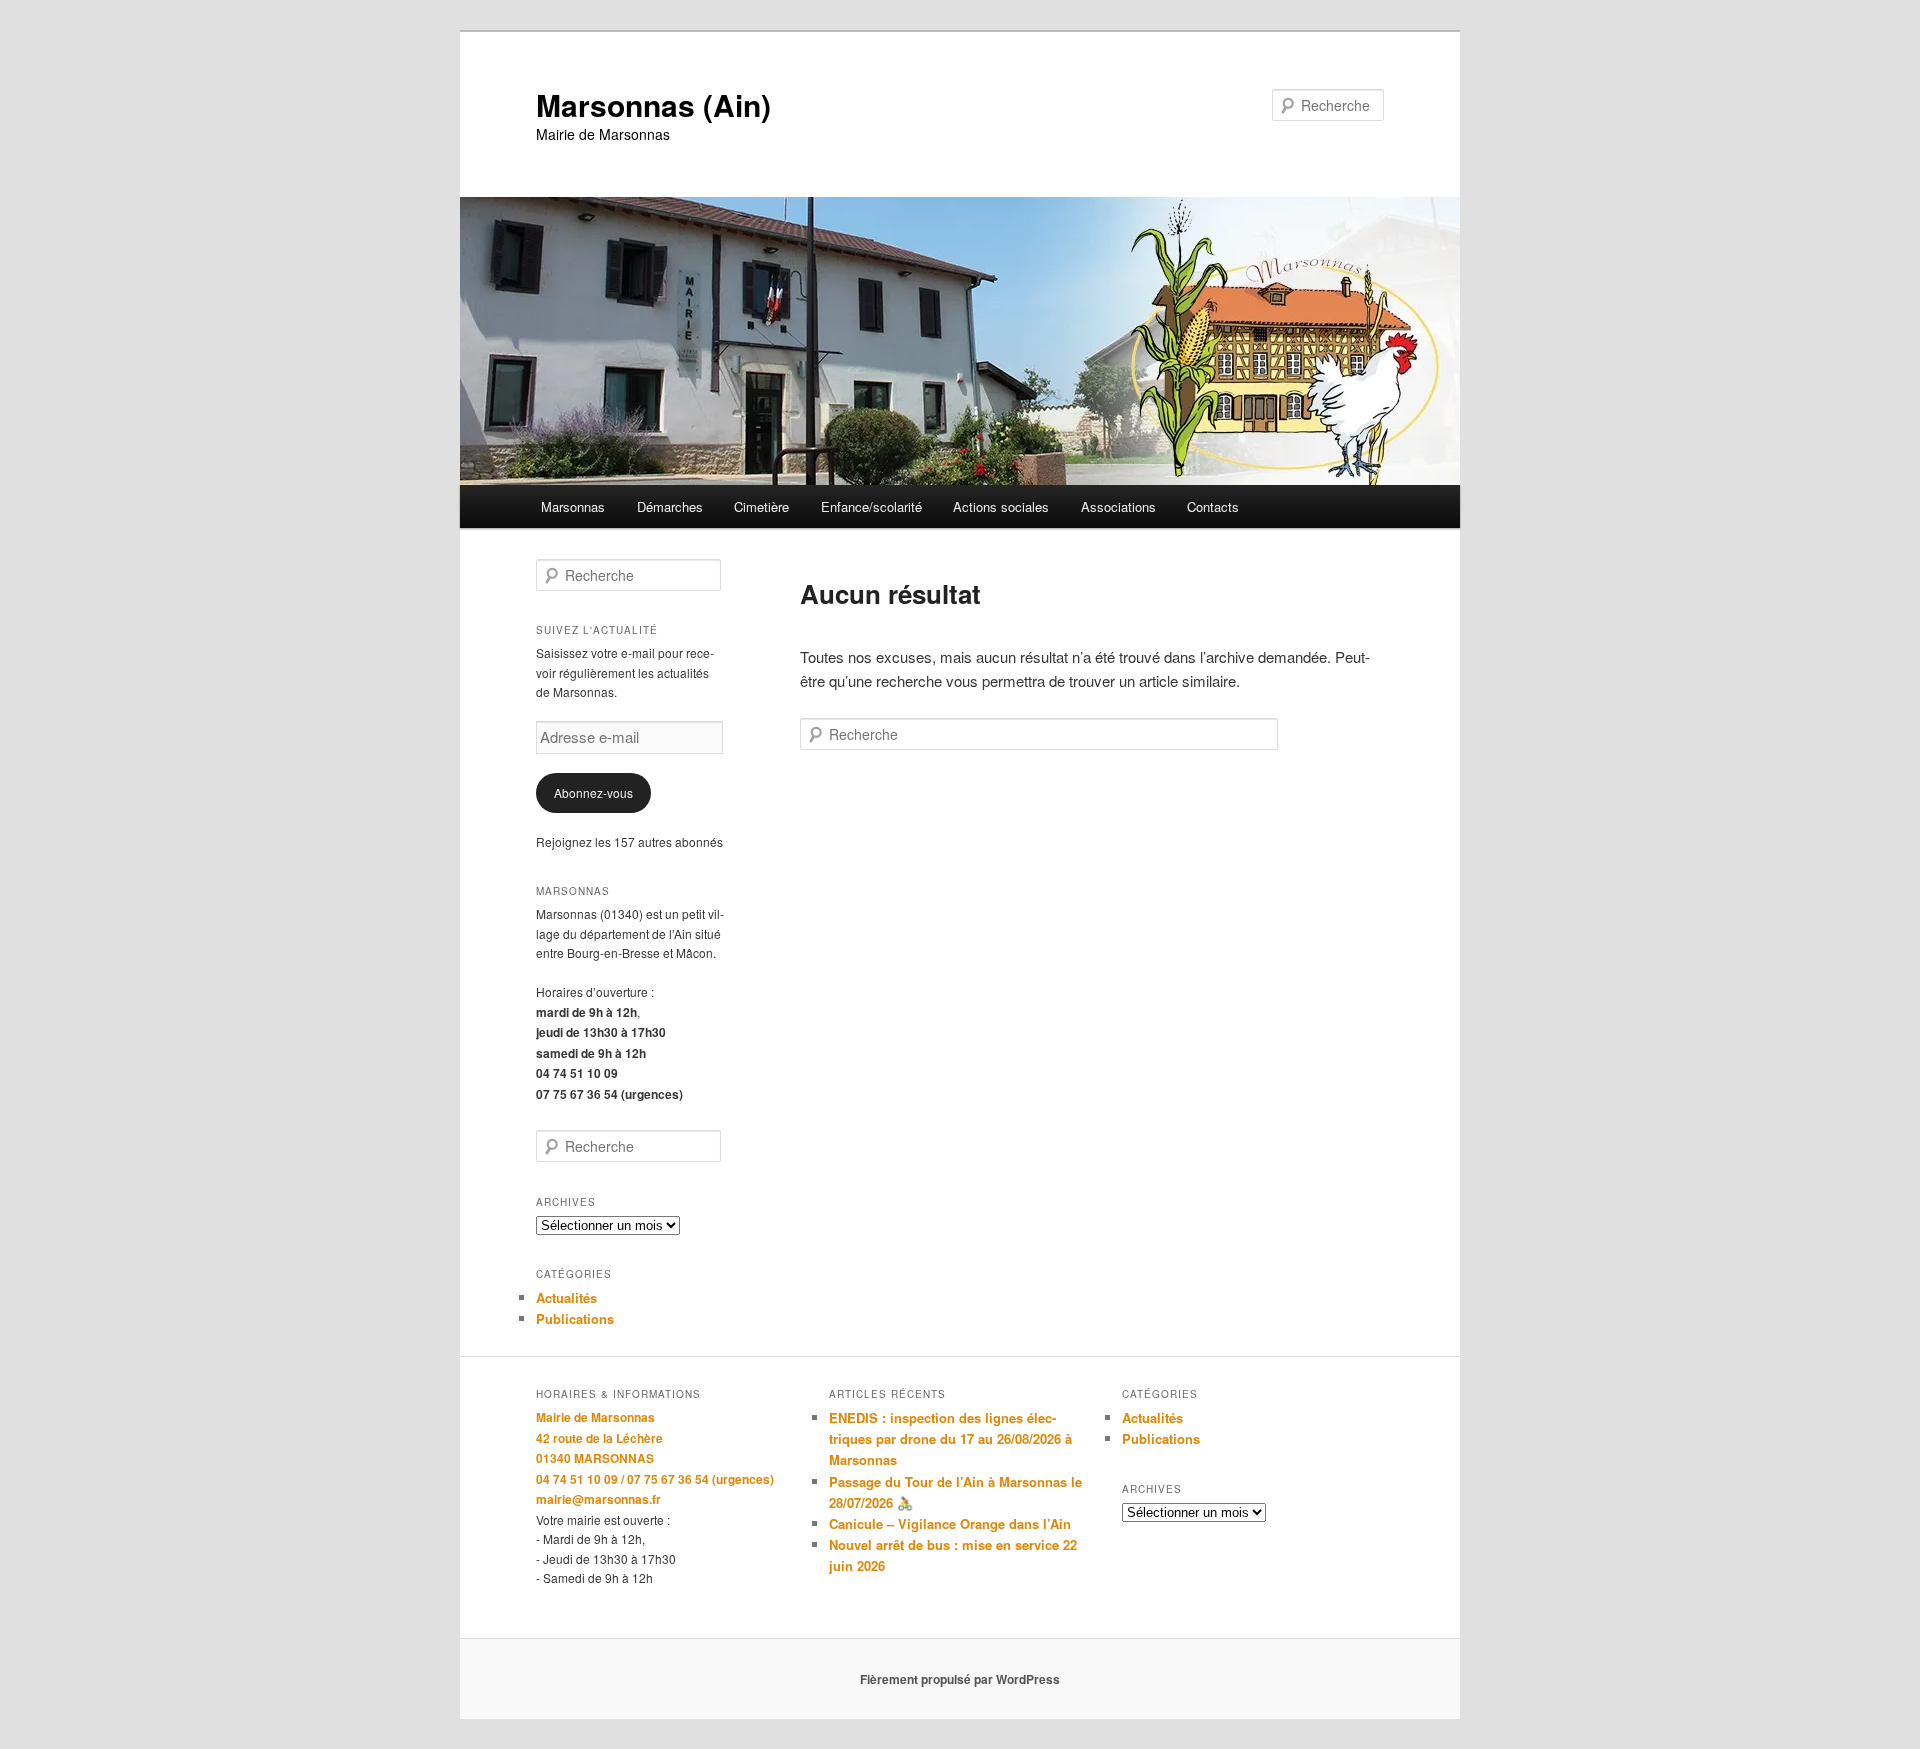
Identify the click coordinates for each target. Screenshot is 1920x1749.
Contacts (1213, 506)
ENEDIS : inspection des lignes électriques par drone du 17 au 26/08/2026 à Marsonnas (950, 1438)
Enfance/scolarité (871, 506)
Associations (1118, 506)
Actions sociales (1001, 506)
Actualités (566, 1297)
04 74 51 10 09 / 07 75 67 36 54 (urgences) (655, 1479)
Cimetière (761, 506)
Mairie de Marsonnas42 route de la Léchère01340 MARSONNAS (599, 1437)
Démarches (670, 506)
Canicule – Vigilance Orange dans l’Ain (950, 1523)
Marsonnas (573, 506)
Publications (575, 1318)
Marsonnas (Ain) (653, 104)
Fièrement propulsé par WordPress (960, 1679)
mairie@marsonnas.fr (598, 1499)
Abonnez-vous (593, 792)
